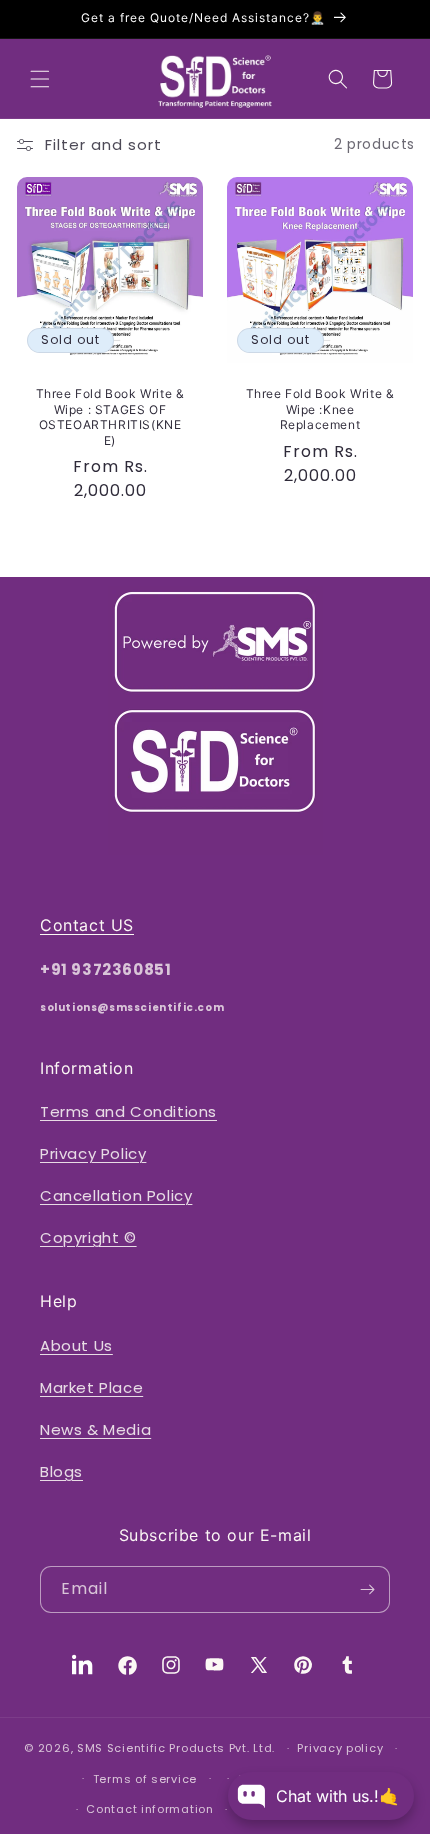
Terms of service (145, 1779)
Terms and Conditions (128, 1111)
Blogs (61, 1471)
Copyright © (88, 1237)
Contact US (87, 925)
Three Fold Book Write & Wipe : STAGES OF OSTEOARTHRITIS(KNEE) (110, 417)
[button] (40, 79)
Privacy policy (340, 1748)
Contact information (149, 1809)
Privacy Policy (93, 1153)
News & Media (95, 1429)
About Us (76, 1345)
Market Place (91, 1387)
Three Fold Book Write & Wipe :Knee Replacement (320, 409)
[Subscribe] (367, 1589)
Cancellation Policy (116, 1195)
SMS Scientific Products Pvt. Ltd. (178, 1748)
